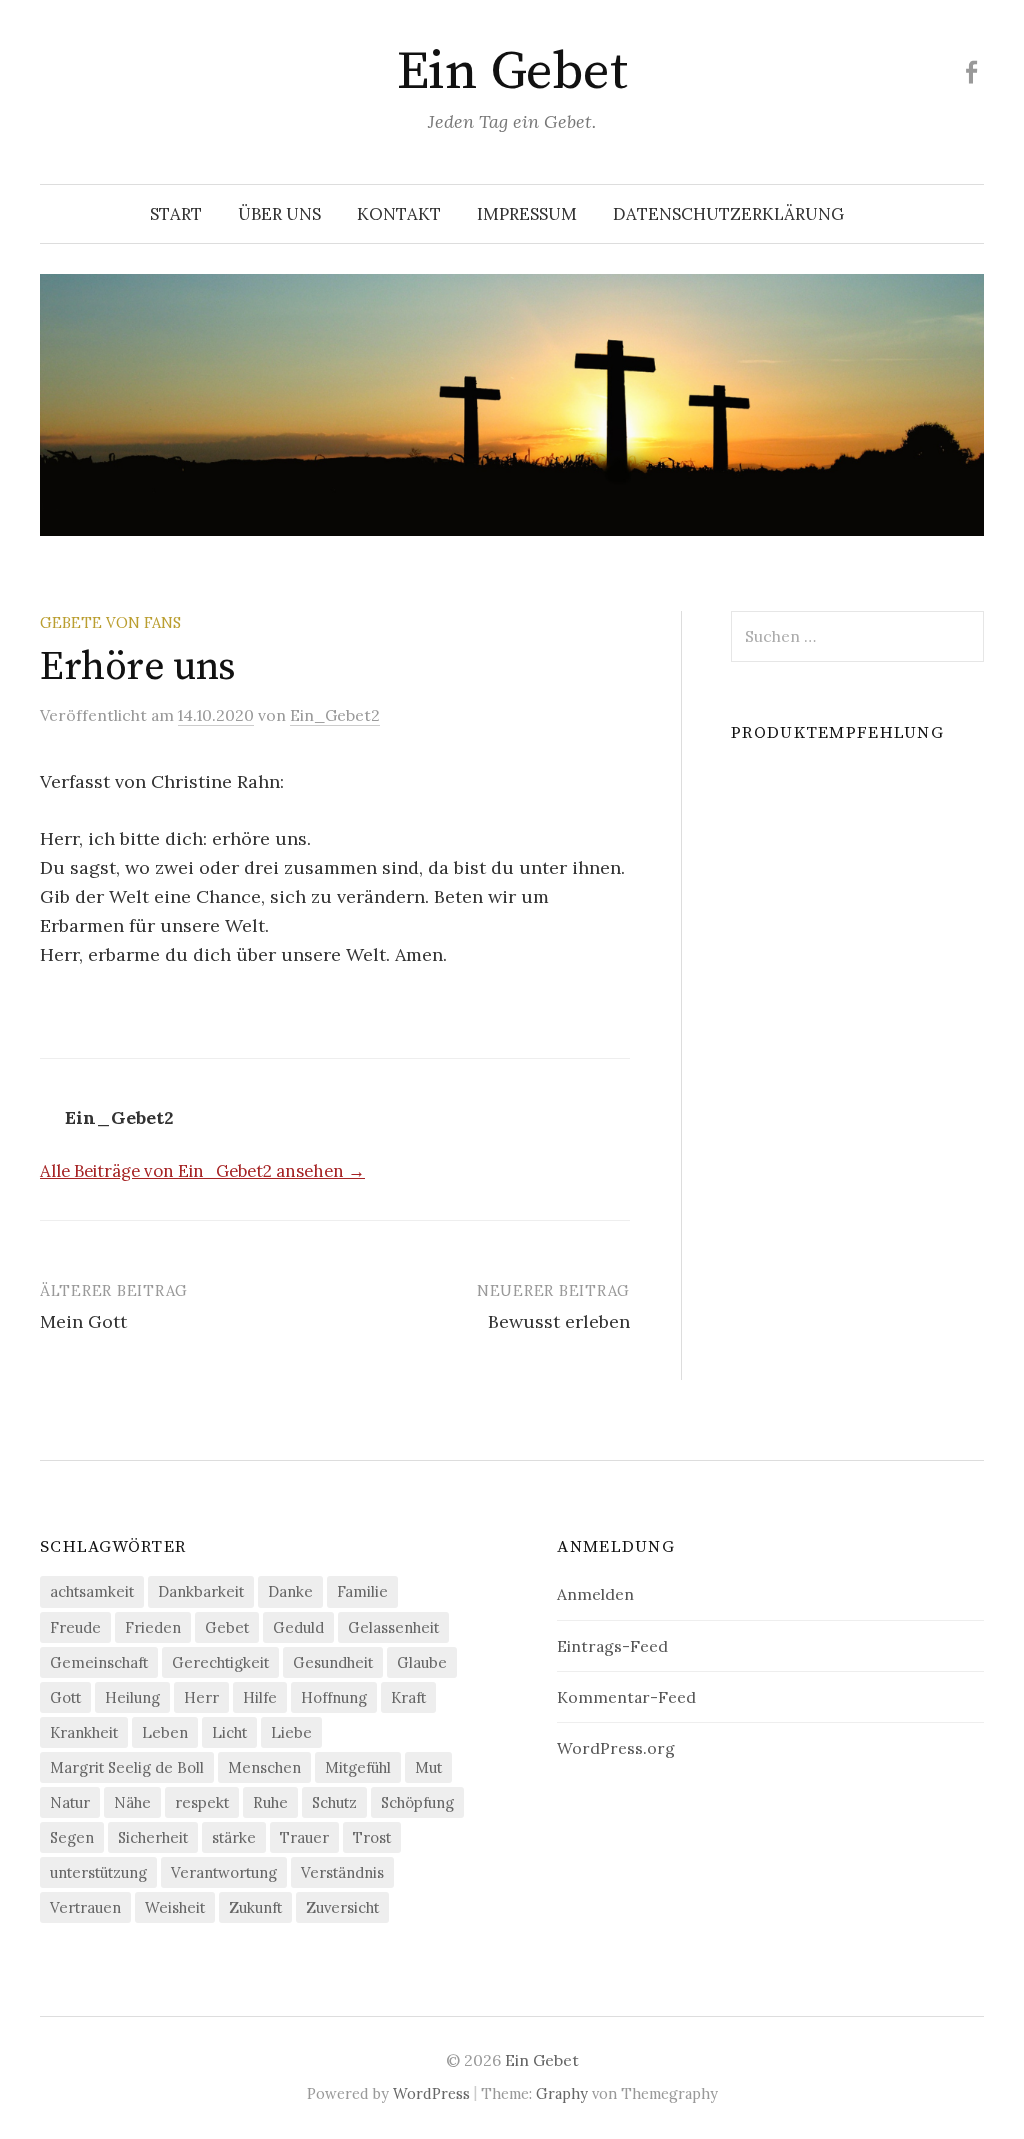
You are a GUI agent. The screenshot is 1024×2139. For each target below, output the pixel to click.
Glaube (422, 1662)
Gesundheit (333, 1662)
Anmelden (595, 1594)
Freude (75, 1627)
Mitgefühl (358, 1767)
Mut (428, 1767)
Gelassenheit (393, 1627)
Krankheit (84, 1732)
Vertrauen (85, 1907)
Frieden (153, 1627)
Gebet (227, 1627)
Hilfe (260, 1697)
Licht (229, 1732)
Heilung (132, 1697)
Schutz (334, 1802)
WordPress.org (616, 1748)
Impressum (527, 214)
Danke (290, 1591)
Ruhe (270, 1802)
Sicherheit (153, 1837)
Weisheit (175, 1907)
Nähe (132, 1802)
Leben (165, 1732)
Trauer (304, 1837)
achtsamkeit (92, 1591)
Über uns (279, 214)
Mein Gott (83, 1321)
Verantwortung (224, 1872)
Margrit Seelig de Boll (127, 1767)
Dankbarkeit (201, 1591)
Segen (72, 1837)
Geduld (298, 1627)
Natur (70, 1802)
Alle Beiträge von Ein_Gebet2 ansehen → (202, 1171)
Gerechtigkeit (220, 1662)
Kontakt (399, 214)
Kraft (408, 1697)
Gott (65, 1697)
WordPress (431, 2093)
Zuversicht (342, 1907)
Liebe (291, 1732)
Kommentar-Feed (626, 1697)
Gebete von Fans (110, 622)
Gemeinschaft (99, 1662)
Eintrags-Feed (612, 1646)
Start (176, 214)
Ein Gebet (512, 72)
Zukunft (255, 1907)
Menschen (264, 1767)
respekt (202, 1802)
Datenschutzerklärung (728, 214)
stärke (234, 1837)
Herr (201, 1697)
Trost (372, 1837)
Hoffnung (334, 1697)
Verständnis (342, 1872)
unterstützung (98, 1872)
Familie (362, 1591)
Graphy (562, 2093)
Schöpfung (417, 1802)
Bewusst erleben (559, 1321)
